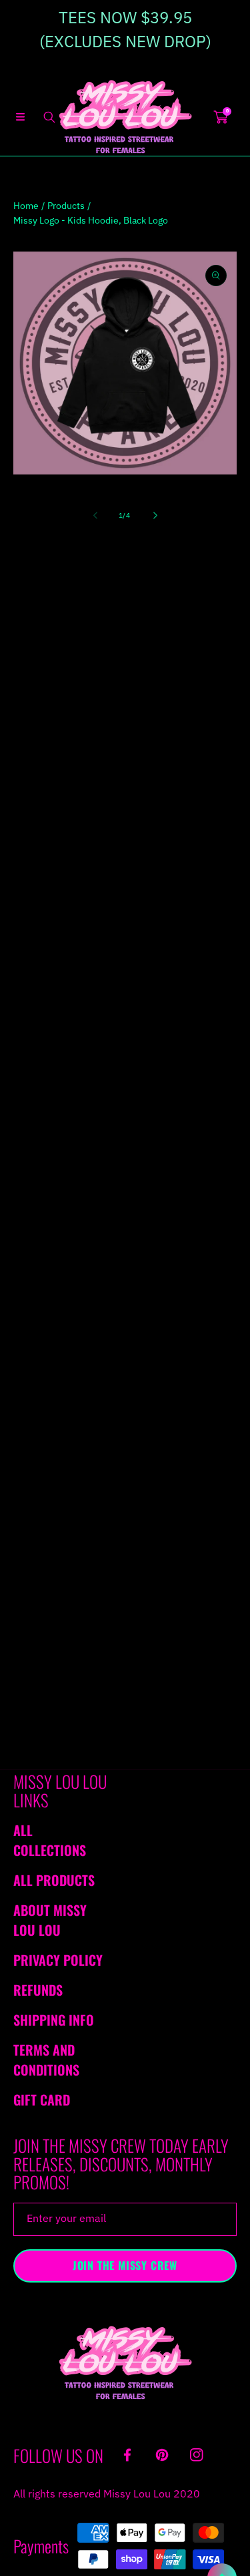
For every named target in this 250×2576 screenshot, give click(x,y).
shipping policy (181, 1302)
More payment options (125, 945)
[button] (20, 117)
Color (25, 743)
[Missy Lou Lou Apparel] (125, 117)
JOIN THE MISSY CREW (125, 2265)
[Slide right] (155, 516)
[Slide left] (96, 516)
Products (66, 206)
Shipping (29, 646)
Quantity (32, 830)
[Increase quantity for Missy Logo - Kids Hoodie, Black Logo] (222, 830)
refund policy (92, 1302)
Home (26, 206)
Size (22, 672)
